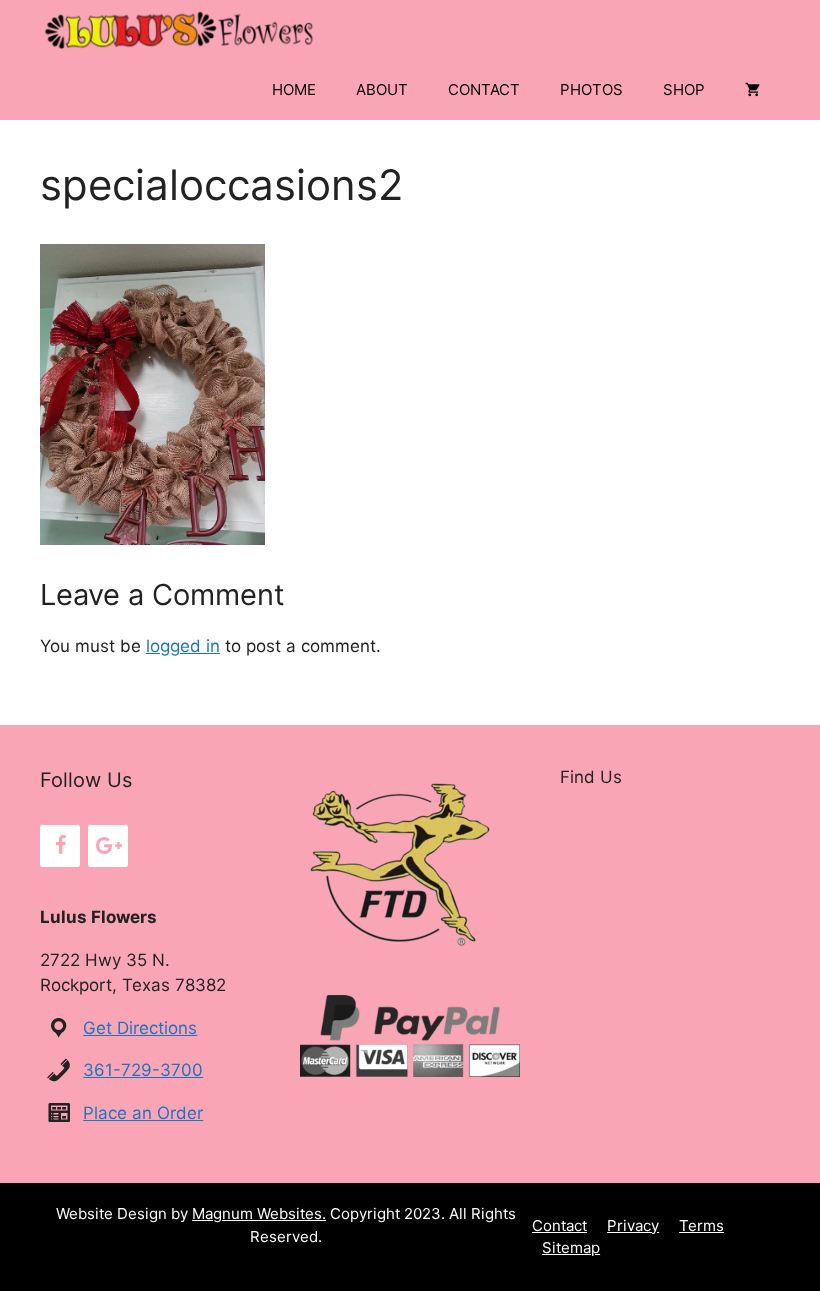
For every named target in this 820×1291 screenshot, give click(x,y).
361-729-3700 (143, 1070)
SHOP (684, 89)
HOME (294, 89)
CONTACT (484, 89)
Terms (701, 1225)
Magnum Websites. (259, 1213)
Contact (559, 1225)
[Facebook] (60, 846)
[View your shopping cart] (752, 90)
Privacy (633, 1225)
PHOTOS (591, 89)
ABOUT (382, 89)
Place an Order (143, 1113)
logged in (183, 646)
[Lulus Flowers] (179, 30)
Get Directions (140, 1028)
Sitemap (571, 1247)
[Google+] (108, 846)
